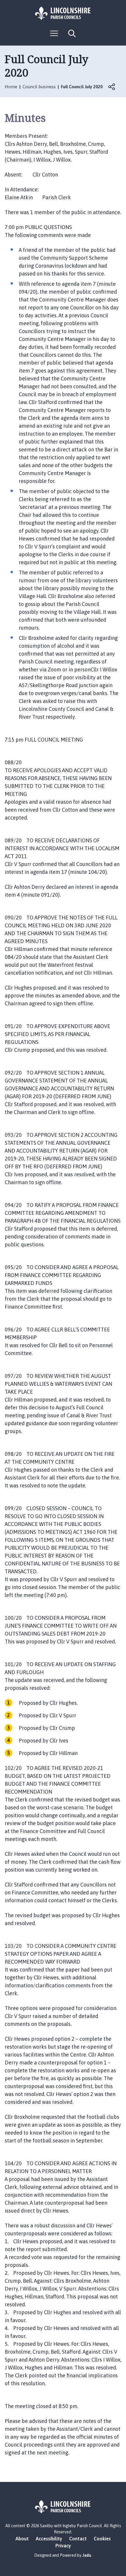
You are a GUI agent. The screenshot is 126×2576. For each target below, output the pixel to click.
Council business (39, 87)
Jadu (87, 2555)
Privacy (63, 2546)
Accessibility (49, 2539)
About (22, 2539)
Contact (78, 2539)
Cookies (102, 2539)
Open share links (112, 87)
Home (11, 87)
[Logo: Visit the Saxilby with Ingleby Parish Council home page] (63, 13)
